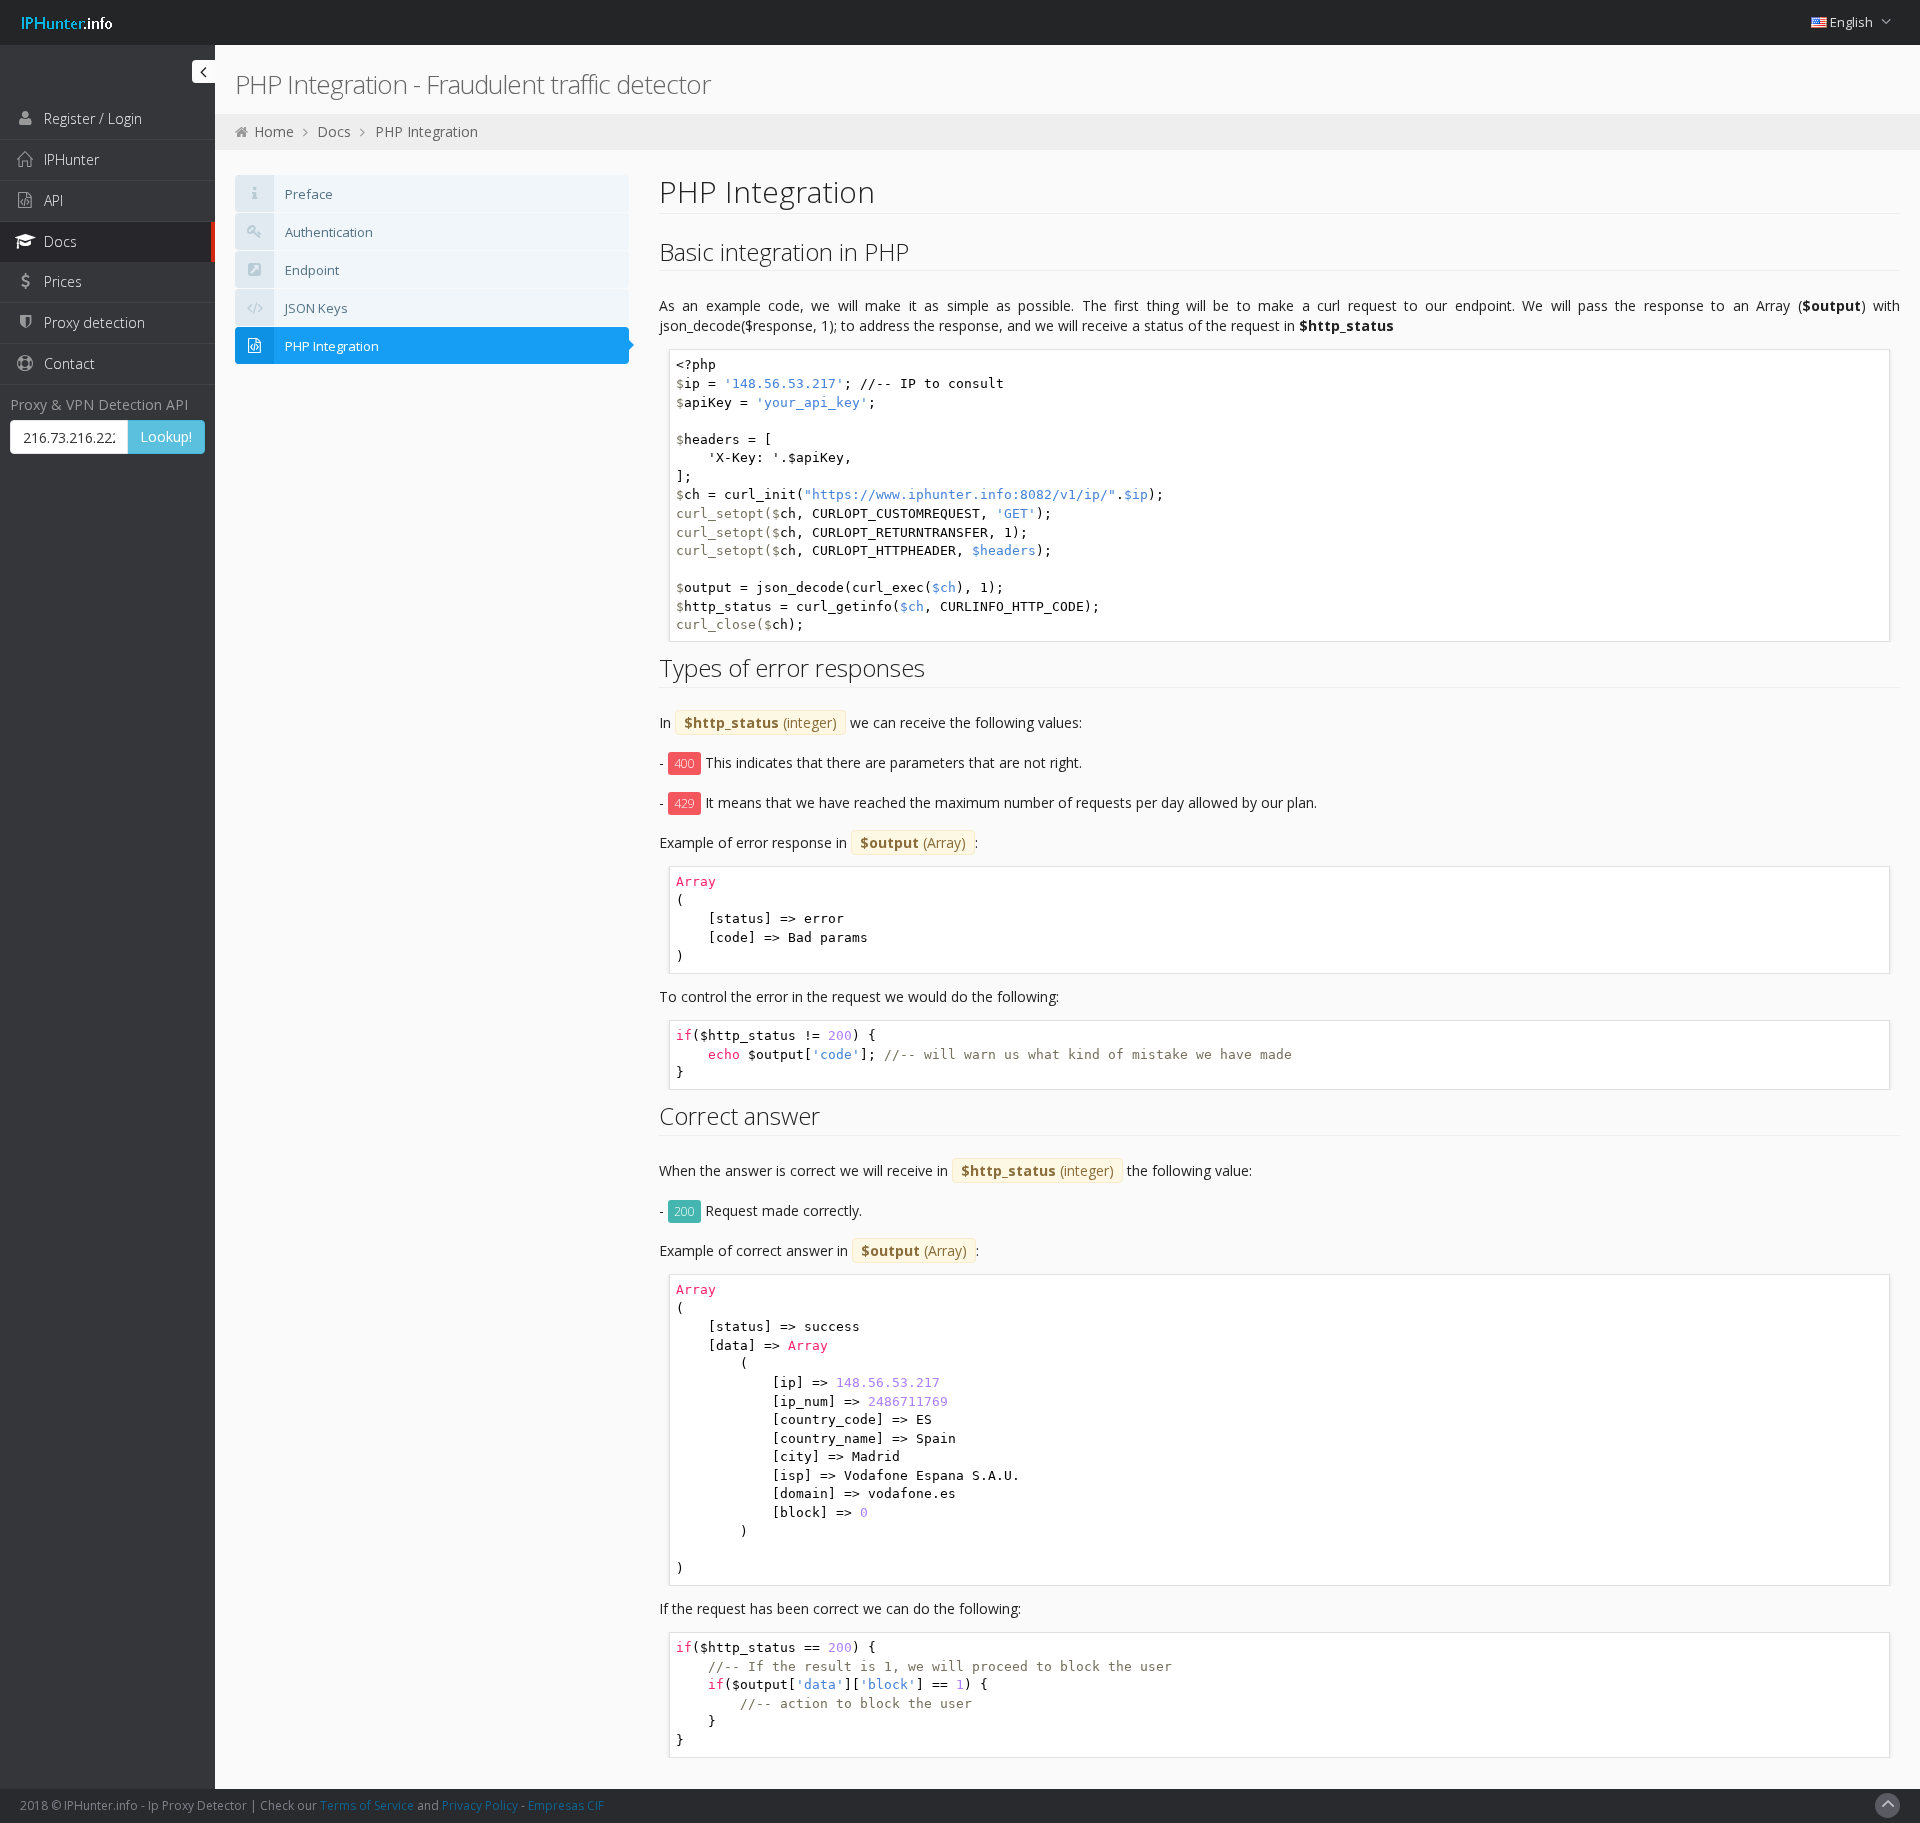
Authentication (327, 232)
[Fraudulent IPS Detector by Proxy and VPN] (67, 14)
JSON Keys (315, 308)
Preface (307, 194)
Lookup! (166, 436)
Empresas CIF (566, 1805)
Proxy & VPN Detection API (99, 404)
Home (274, 131)
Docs (334, 131)
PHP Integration (426, 131)
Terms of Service (367, 1805)
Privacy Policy (480, 1805)
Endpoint (310, 270)
